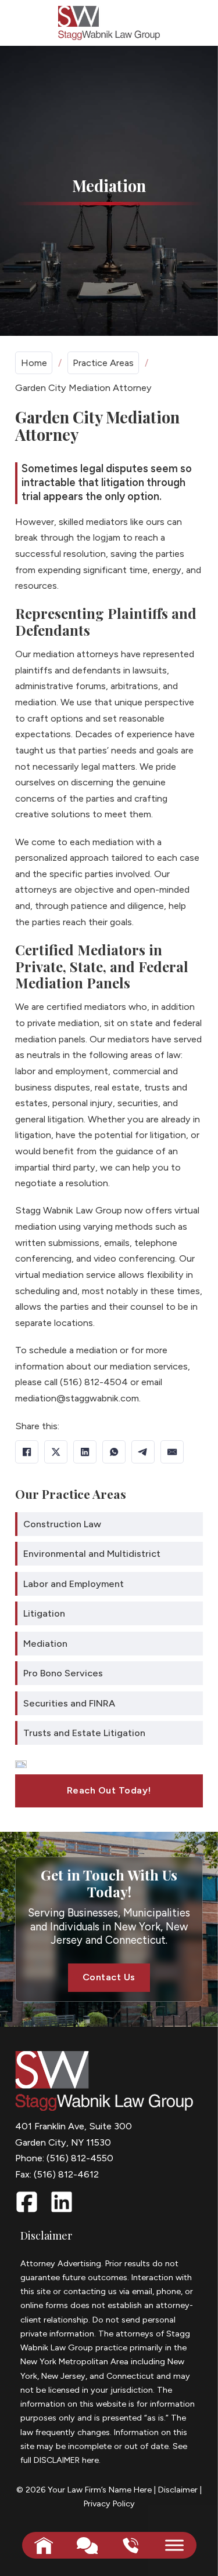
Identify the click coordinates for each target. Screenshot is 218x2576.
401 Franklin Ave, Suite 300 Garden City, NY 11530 (74, 2134)
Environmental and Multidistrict (92, 1554)
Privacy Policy (109, 2503)
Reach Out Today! (109, 1790)
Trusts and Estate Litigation (84, 1733)
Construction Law (62, 1524)
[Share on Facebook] (27, 1452)
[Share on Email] (172, 1452)
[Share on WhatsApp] (114, 1452)
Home (34, 363)
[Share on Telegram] (143, 1452)
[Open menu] (174, 2545)
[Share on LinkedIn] (85, 1452)
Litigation (44, 1613)
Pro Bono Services (63, 1673)
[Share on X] (56, 1452)
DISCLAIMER (57, 2460)
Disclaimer (178, 2490)
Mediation (45, 1644)
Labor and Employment (74, 1584)
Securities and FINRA (69, 1703)
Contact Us (109, 1977)
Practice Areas (103, 363)
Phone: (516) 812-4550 (64, 2158)
